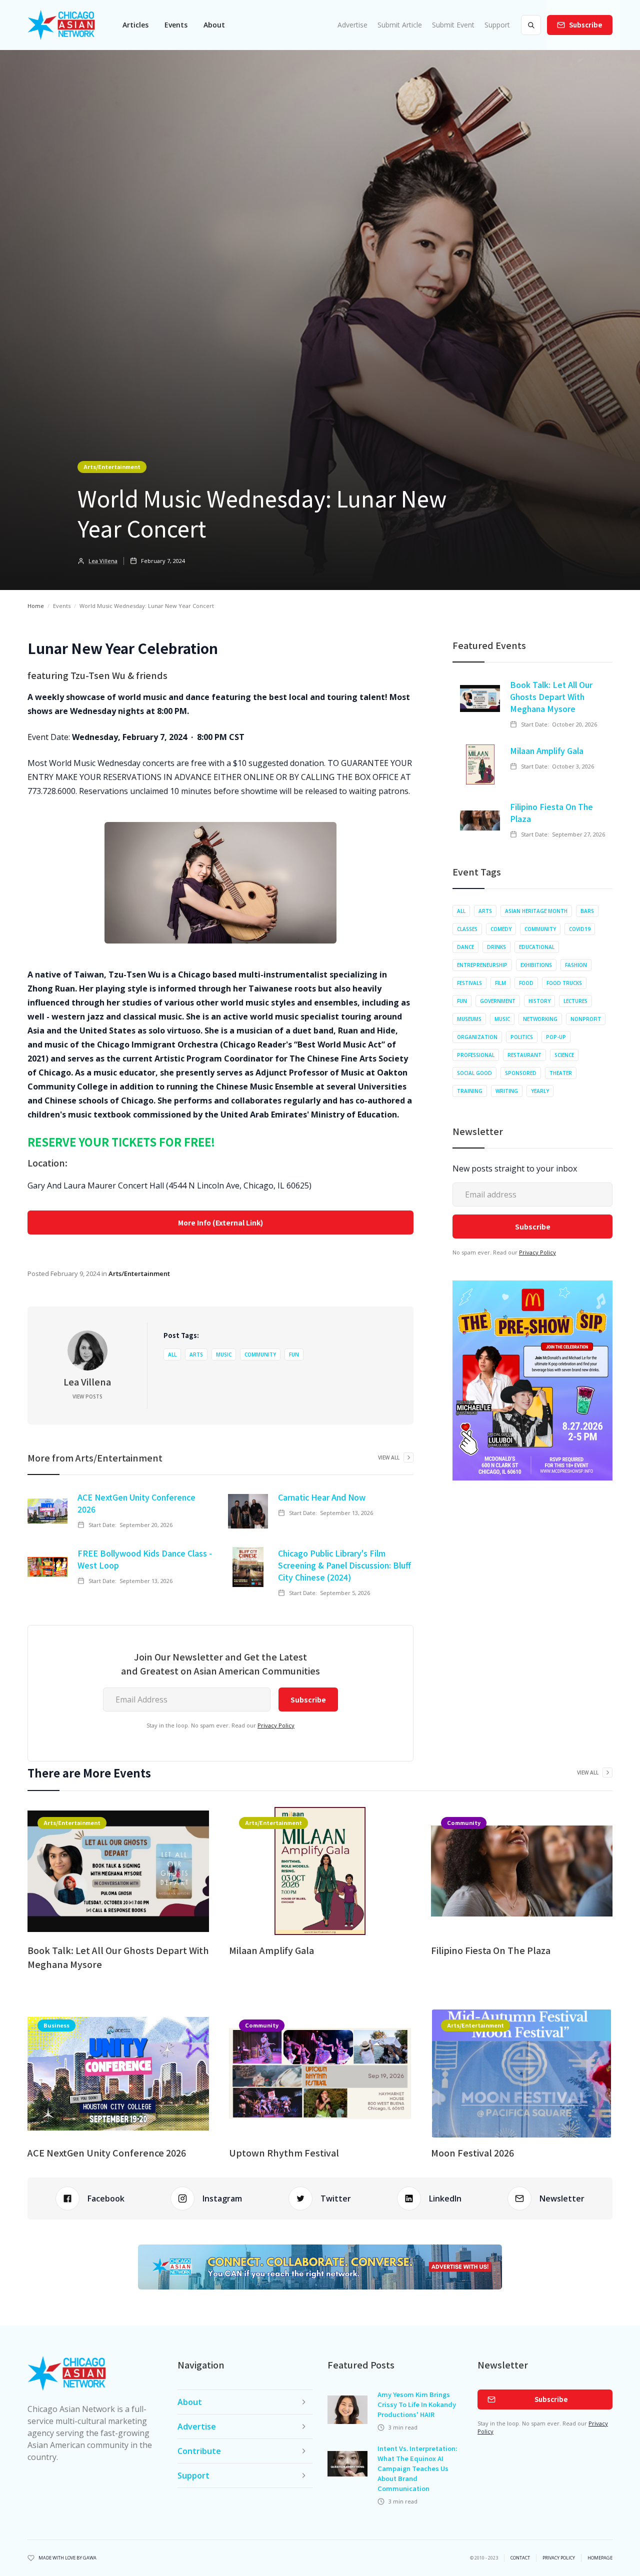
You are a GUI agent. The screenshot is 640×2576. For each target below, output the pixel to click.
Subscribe (586, 25)
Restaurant (524, 1055)
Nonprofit (586, 1019)
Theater (561, 1073)
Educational (537, 947)
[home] (61, 25)
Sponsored (521, 1073)
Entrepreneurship (482, 965)
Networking (540, 1019)
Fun (294, 1354)
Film (500, 983)
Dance (465, 947)
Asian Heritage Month (536, 911)
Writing (507, 1091)
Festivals (469, 983)
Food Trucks (564, 983)
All (172, 1354)
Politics (522, 1037)
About (214, 25)
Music (224, 1354)
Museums (469, 1019)
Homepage (600, 2558)
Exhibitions (536, 965)
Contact (520, 2558)
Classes (467, 929)
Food (526, 983)
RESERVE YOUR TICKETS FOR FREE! (121, 1141)
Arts (196, 1354)
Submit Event (453, 25)
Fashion (576, 965)
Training (470, 1091)
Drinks (496, 947)
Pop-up (556, 1037)
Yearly (540, 1091)
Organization (477, 1037)
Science (564, 1055)
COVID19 (580, 929)
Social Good (474, 1073)
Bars (587, 911)
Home (36, 606)
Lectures (575, 1001)
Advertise (352, 25)
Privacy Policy (276, 1725)
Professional (476, 1055)
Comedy (501, 929)
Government (498, 1001)
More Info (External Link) (220, 1222)
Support (497, 25)
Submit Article (400, 25)
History (539, 1001)
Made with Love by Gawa (67, 2558)
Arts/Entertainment (112, 466)
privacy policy (559, 2558)
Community (260, 1354)
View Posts (87, 1396)
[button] (135, 25)
